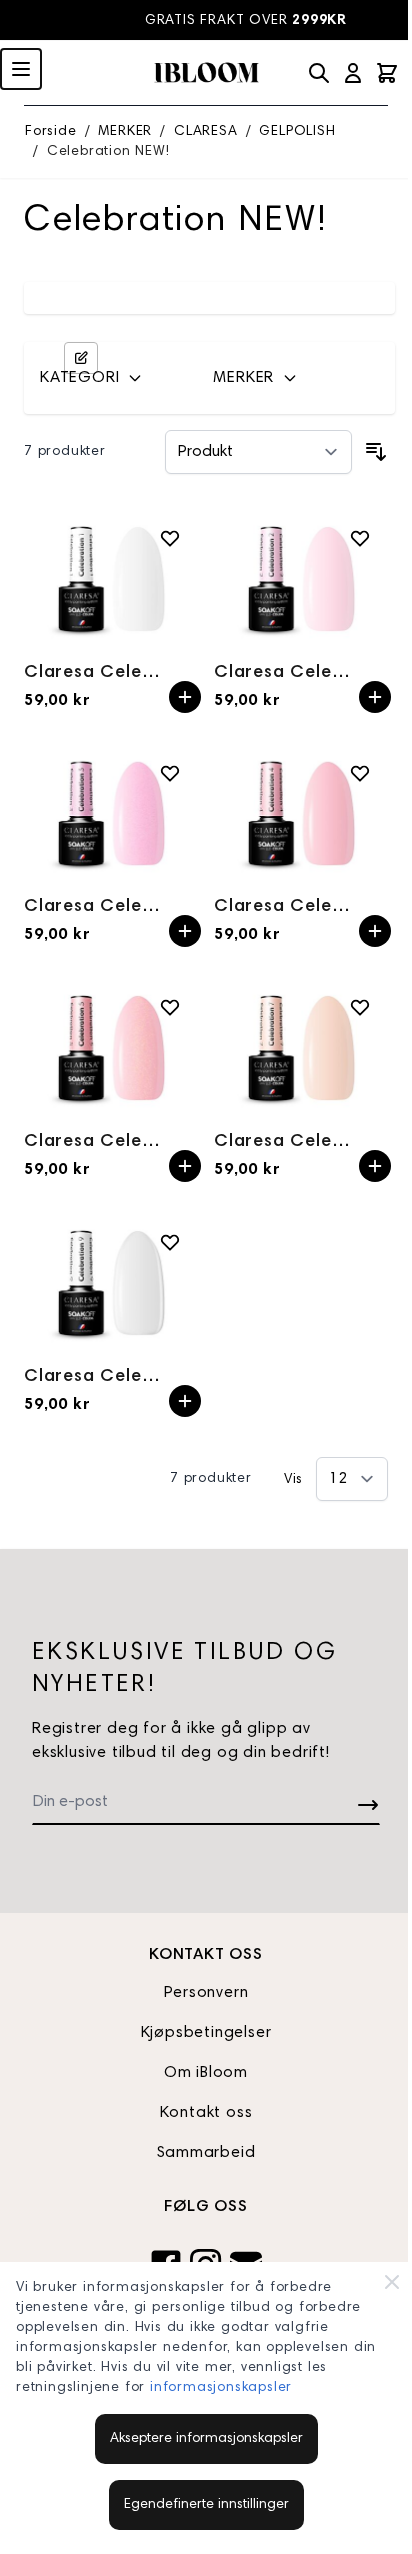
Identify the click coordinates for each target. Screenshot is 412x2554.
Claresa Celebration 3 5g (96, 907)
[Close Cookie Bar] (392, 2282)
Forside (51, 132)
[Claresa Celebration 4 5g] (301, 813)
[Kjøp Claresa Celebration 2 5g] (375, 697)
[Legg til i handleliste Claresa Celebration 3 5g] (170, 773)
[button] (114, 378)
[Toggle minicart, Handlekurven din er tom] (387, 73)
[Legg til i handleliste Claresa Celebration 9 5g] (170, 1242)
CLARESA (206, 132)
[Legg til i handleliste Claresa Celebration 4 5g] (360, 773)
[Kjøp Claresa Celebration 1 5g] (185, 697)
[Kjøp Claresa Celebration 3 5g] (185, 931)
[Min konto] (353, 73)
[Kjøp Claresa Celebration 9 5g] (185, 1401)
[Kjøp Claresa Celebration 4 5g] (375, 931)
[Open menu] (21, 69)
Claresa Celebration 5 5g (96, 1142)
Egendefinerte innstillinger (206, 2505)
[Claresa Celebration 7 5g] (301, 1047)
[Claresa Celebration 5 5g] (111, 1047)
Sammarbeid (206, 2153)
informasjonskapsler (221, 2388)
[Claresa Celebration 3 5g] (111, 813)
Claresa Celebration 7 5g (286, 1142)
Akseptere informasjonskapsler (206, 2439)
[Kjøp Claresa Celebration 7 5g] (375, 1166)
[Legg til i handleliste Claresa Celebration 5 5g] (170, 1007)
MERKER (125, 132)
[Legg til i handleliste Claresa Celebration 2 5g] (360, 538)
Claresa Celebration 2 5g (286, 673)
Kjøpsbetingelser (206, 2033)
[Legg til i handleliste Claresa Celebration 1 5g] (170, 538)
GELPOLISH (297, 132)
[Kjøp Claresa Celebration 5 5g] (185, 1166)
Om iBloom (206, 2073)
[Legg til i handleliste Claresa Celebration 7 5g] (360, 1007)
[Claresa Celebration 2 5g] (301, 578)
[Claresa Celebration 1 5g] (111, 578)
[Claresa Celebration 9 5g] (111, 1282)
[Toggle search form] (319, 73)
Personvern (206, 1993)
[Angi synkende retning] (376, 452)
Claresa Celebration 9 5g (96, 1377)
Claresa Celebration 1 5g (96, 673)
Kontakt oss (206, 2113)
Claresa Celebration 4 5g (286, 907)
